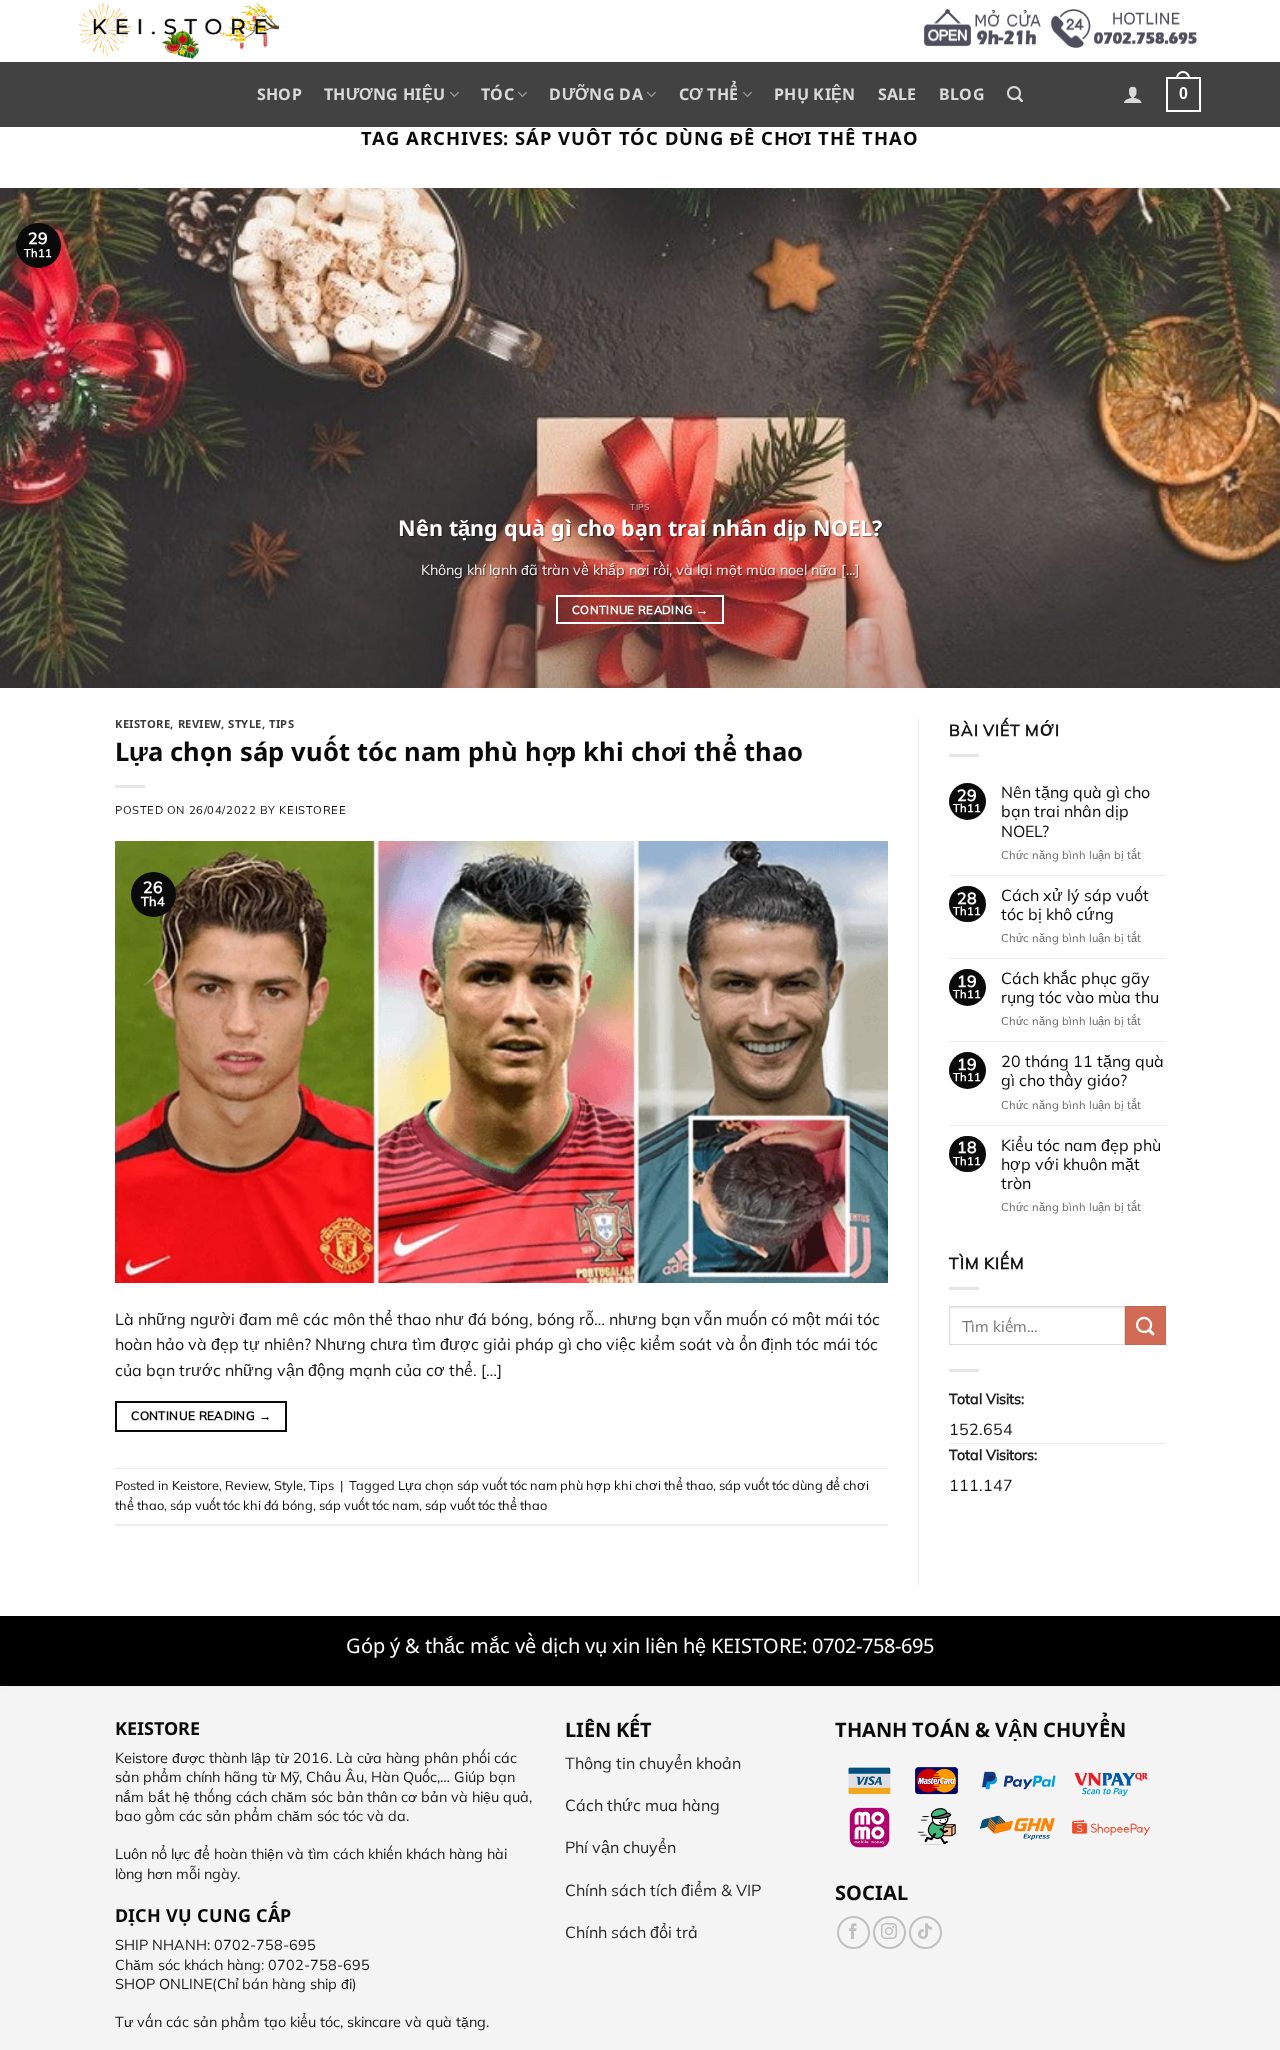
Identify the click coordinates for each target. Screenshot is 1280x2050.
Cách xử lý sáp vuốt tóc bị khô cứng (1074, 905)
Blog (962, 94)
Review (199, 723)
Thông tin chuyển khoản (653, 1763)
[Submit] (1145, 1325)
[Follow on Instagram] (889, 1932)
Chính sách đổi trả (631, 1932)
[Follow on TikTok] (925, 1932)
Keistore (142, 723)
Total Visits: (988, 1399)
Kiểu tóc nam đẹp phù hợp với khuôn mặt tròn (1080, 1164)
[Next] (1229, 438)
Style (245, 723)
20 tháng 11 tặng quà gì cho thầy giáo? (1081, 1071)
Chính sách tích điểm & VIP (663, 1890)
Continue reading (640, 609)
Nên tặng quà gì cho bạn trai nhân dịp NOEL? (1074, 811)
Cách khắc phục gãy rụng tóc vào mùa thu (1079, 988)
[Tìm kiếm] (1015, 94)
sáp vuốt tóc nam (369, 1505)
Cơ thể (709, 94)
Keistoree (312, 810)
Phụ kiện (815, 94)
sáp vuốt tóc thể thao (486, 1505)
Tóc (497, 94)
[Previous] (51, 438)
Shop (279, 94)
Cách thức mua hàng (642, 1805)
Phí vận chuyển (620, 1847)
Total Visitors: (995, 1455)
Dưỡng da (596, 94)
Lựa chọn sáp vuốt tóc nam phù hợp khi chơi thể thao (459, 751)
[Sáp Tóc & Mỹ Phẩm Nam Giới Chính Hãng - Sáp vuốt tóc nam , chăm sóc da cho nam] (179, 31)
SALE (897, 94)
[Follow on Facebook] (853, 1932)
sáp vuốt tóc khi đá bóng (241, 1505)
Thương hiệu (385, 94)
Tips (281, 723)
